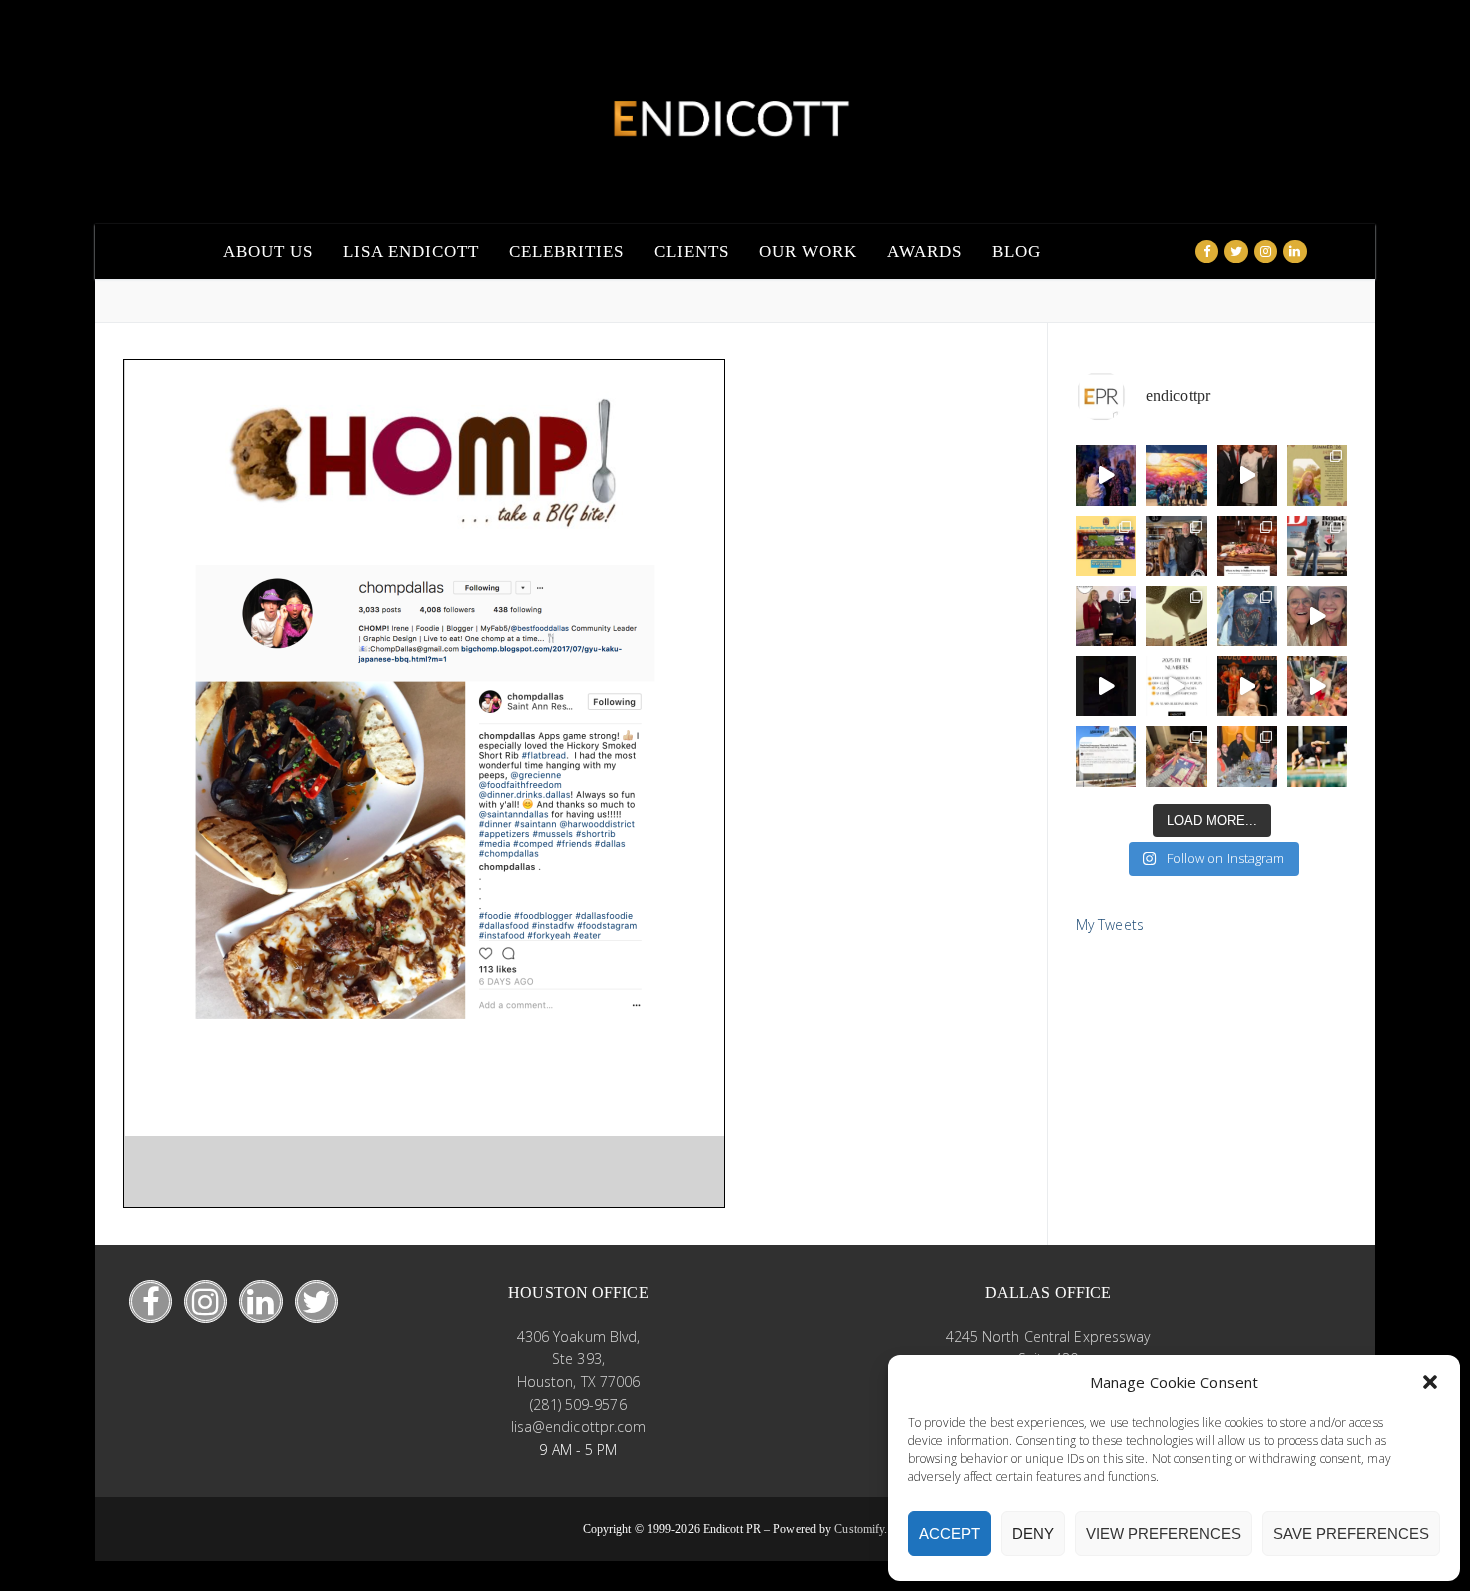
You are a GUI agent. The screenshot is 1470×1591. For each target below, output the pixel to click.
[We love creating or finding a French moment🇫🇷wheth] (1247, 475)
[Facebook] (1206, 251)
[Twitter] (1235, 251)
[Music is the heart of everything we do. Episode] (1176, 546)
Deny (1033, 1533)
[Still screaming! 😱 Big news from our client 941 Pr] (1106, 475)
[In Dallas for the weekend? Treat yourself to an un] (1247, 756)
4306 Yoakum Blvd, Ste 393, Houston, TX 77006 (579, 1359)
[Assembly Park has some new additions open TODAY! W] (1106, 756)
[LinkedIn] (260, 1301)
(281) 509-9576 (578, 1404)
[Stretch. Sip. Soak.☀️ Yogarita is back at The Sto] (1317, 756)
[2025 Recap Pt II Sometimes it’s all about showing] (1317, 616)
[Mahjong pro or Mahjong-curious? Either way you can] (1176, 756)
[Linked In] (1294, 251)
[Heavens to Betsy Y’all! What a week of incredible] (1247, 686)
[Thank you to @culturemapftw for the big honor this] (1106, 616)
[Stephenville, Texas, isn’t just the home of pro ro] (1317, 546)
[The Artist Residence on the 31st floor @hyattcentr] (1317, 686)
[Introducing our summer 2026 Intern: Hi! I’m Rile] (1317, 475)
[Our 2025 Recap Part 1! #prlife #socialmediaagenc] (1106, 686)
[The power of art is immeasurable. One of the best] (1176, 475)
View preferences (1163, 1533)
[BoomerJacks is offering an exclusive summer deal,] (1106, 546)
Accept (949, 1533)
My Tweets (1110, 924)
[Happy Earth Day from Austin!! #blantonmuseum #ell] (1176, 616)
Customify (859, 1529)
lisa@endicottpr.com (579, 1426)
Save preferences (1351, 1533)
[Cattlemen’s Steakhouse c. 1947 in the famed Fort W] (1247, 546)
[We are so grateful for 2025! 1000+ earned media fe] (1176, 686)
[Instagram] (1265, 251)
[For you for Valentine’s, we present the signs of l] (1247, 616)
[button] (1430, 1382)
